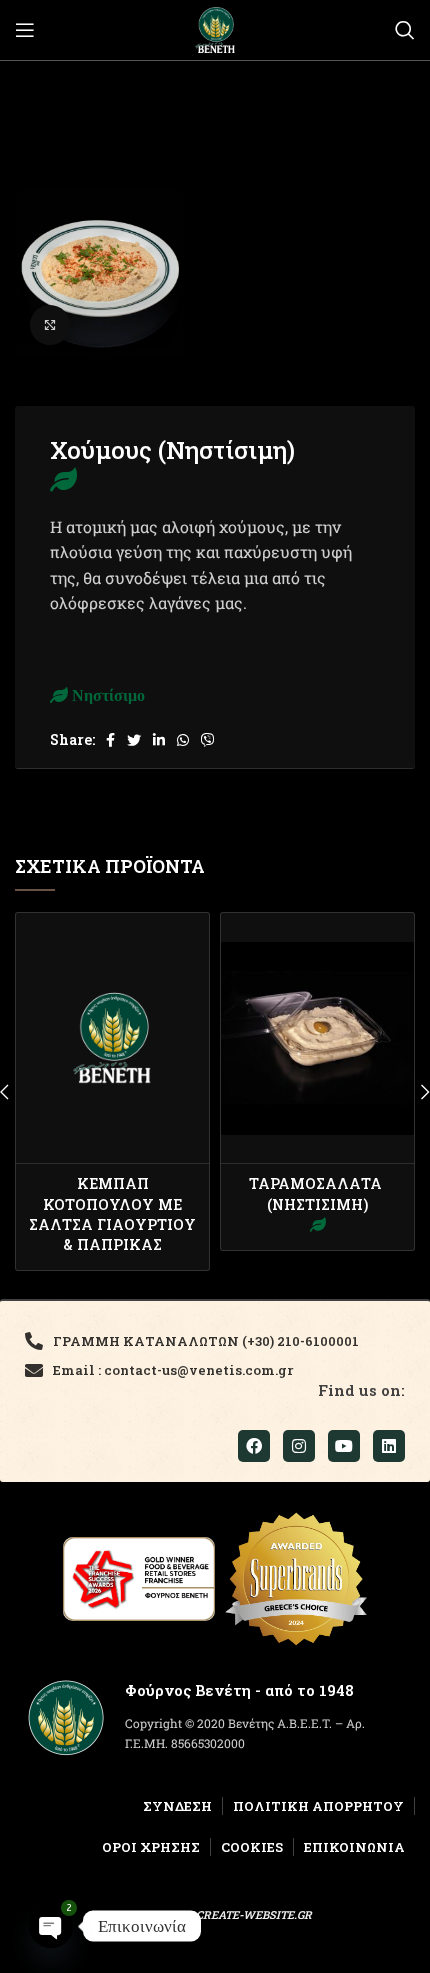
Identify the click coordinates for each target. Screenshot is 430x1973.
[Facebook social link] (110, 740)
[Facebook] (254, 1446)
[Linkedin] (389, 1446)
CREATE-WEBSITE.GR (254, 1914)
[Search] (405, 30)
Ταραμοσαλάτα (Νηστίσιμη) (317, 1193)
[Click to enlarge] (50, 325)
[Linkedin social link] (159, 740)
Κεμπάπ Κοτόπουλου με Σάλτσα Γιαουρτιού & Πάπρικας (112, 1213)
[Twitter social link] (134, 740)
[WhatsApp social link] (183, 740)
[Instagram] (299, 1446)
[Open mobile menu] (25, 30)
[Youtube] (344, 1446)
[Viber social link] (208, 740)
